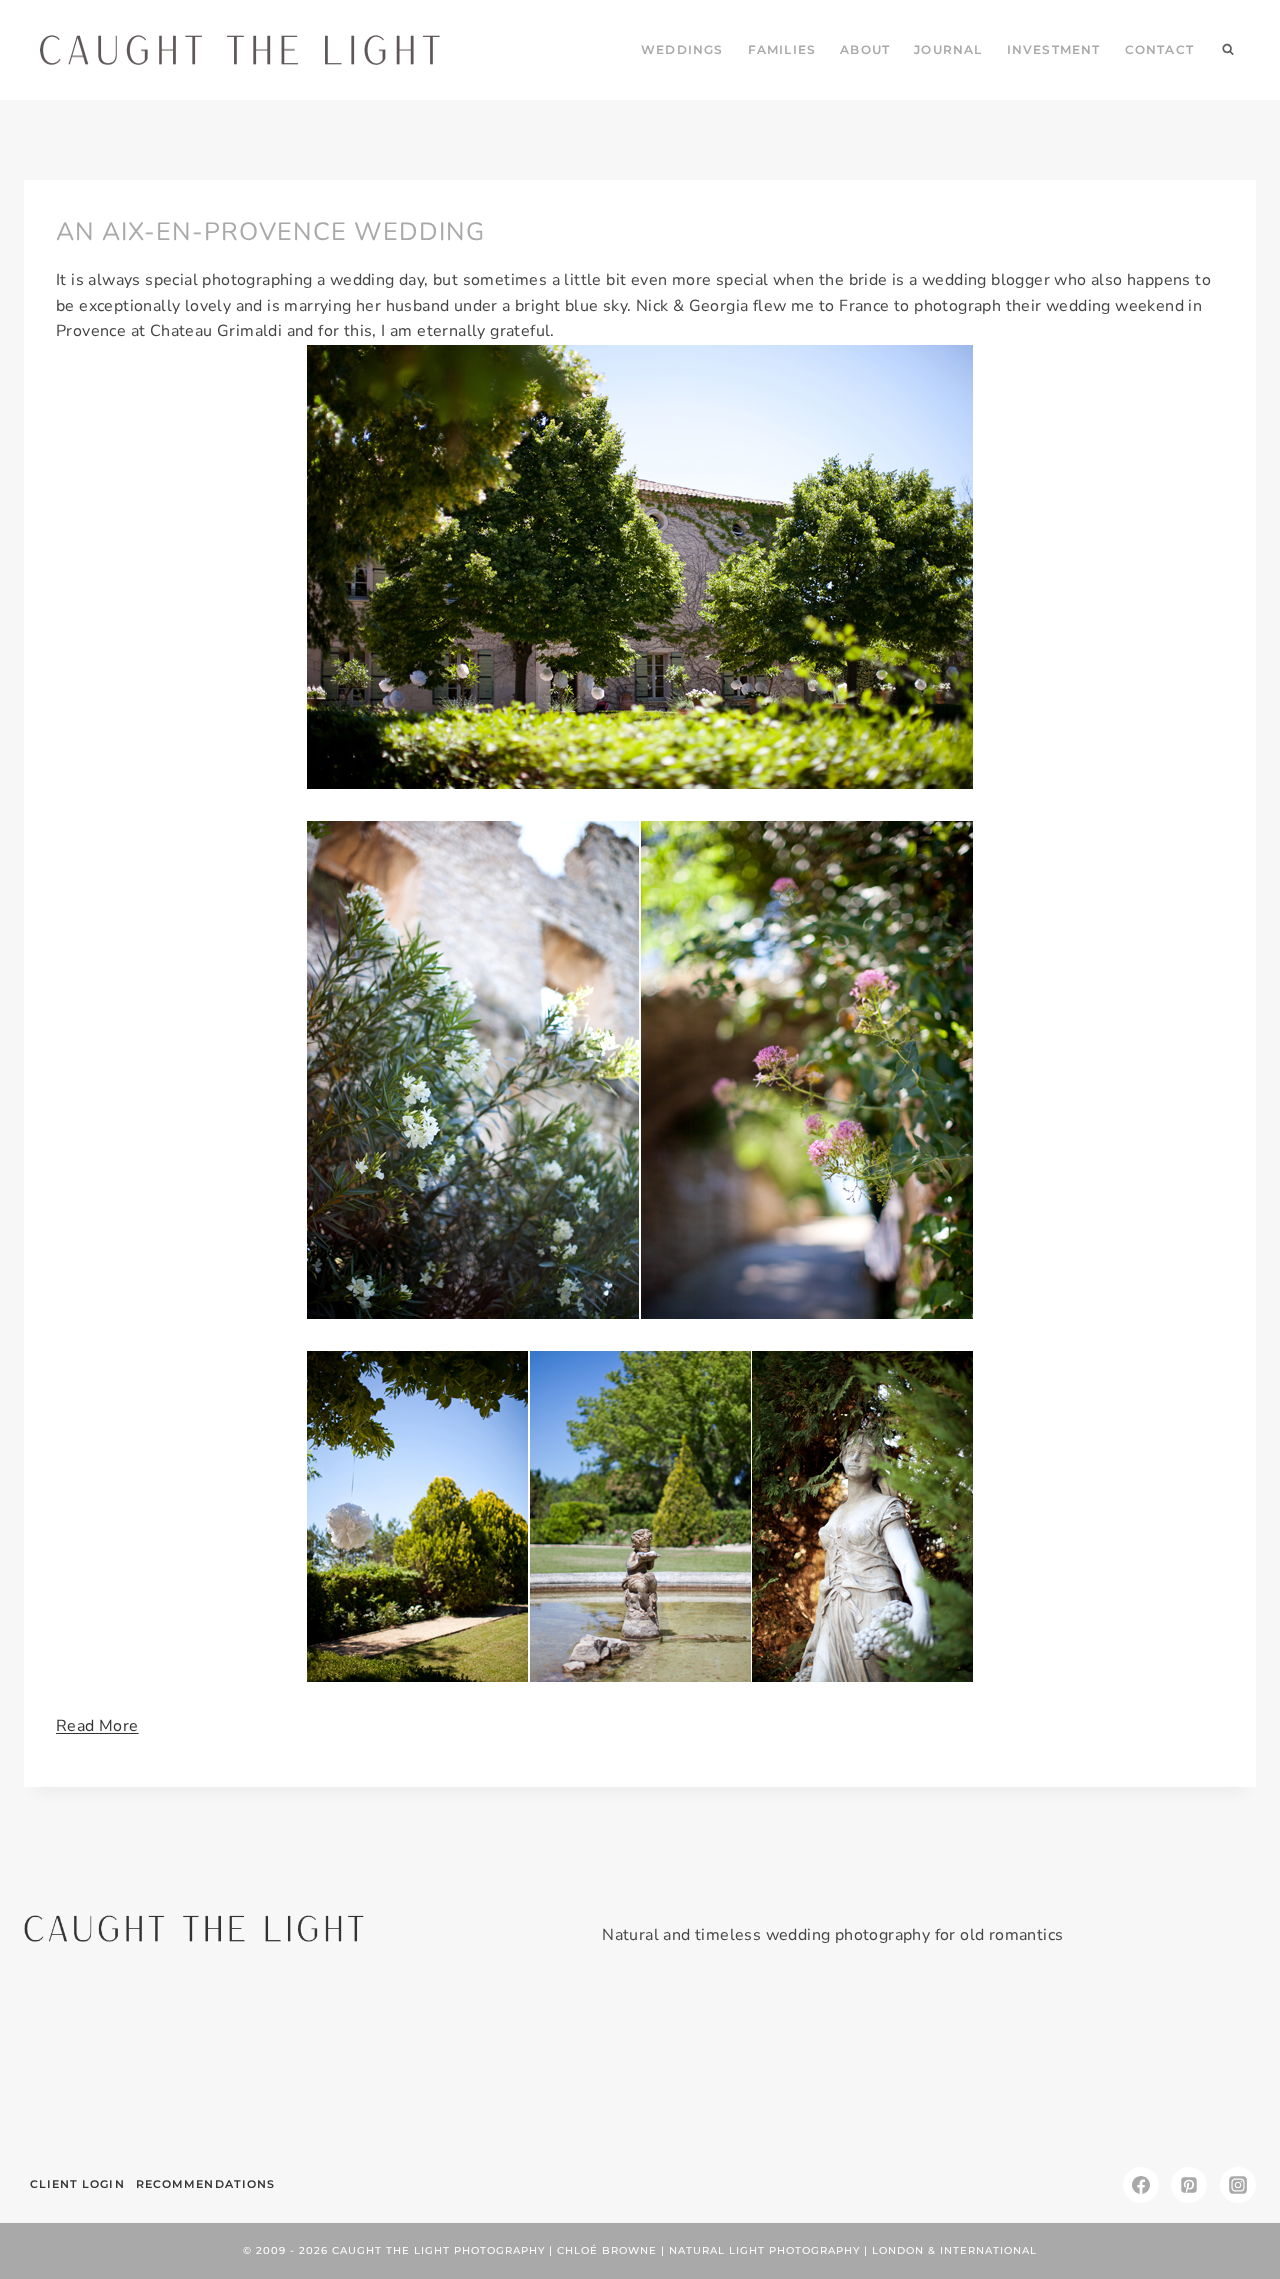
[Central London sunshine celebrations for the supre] (743, 2064)
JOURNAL (948, 49)
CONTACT (1159, 49)
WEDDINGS (682, 49)
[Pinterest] (1189, 2185)
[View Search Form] (1228, 50)
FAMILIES (782, 49)
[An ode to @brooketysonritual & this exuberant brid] (329, 2064)
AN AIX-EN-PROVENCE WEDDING (270, 232)
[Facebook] (1141, 2185)
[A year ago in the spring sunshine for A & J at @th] (950, 2064)
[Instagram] (1238, 2185)
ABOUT (865, 49)
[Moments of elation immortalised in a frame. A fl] (1157, 2064)
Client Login (77, 2184)
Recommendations (206, 2184)
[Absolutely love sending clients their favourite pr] (536, 2064)
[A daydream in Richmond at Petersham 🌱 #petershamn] (122, 2064)
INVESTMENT (1054, 49)
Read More (97, 1726)
